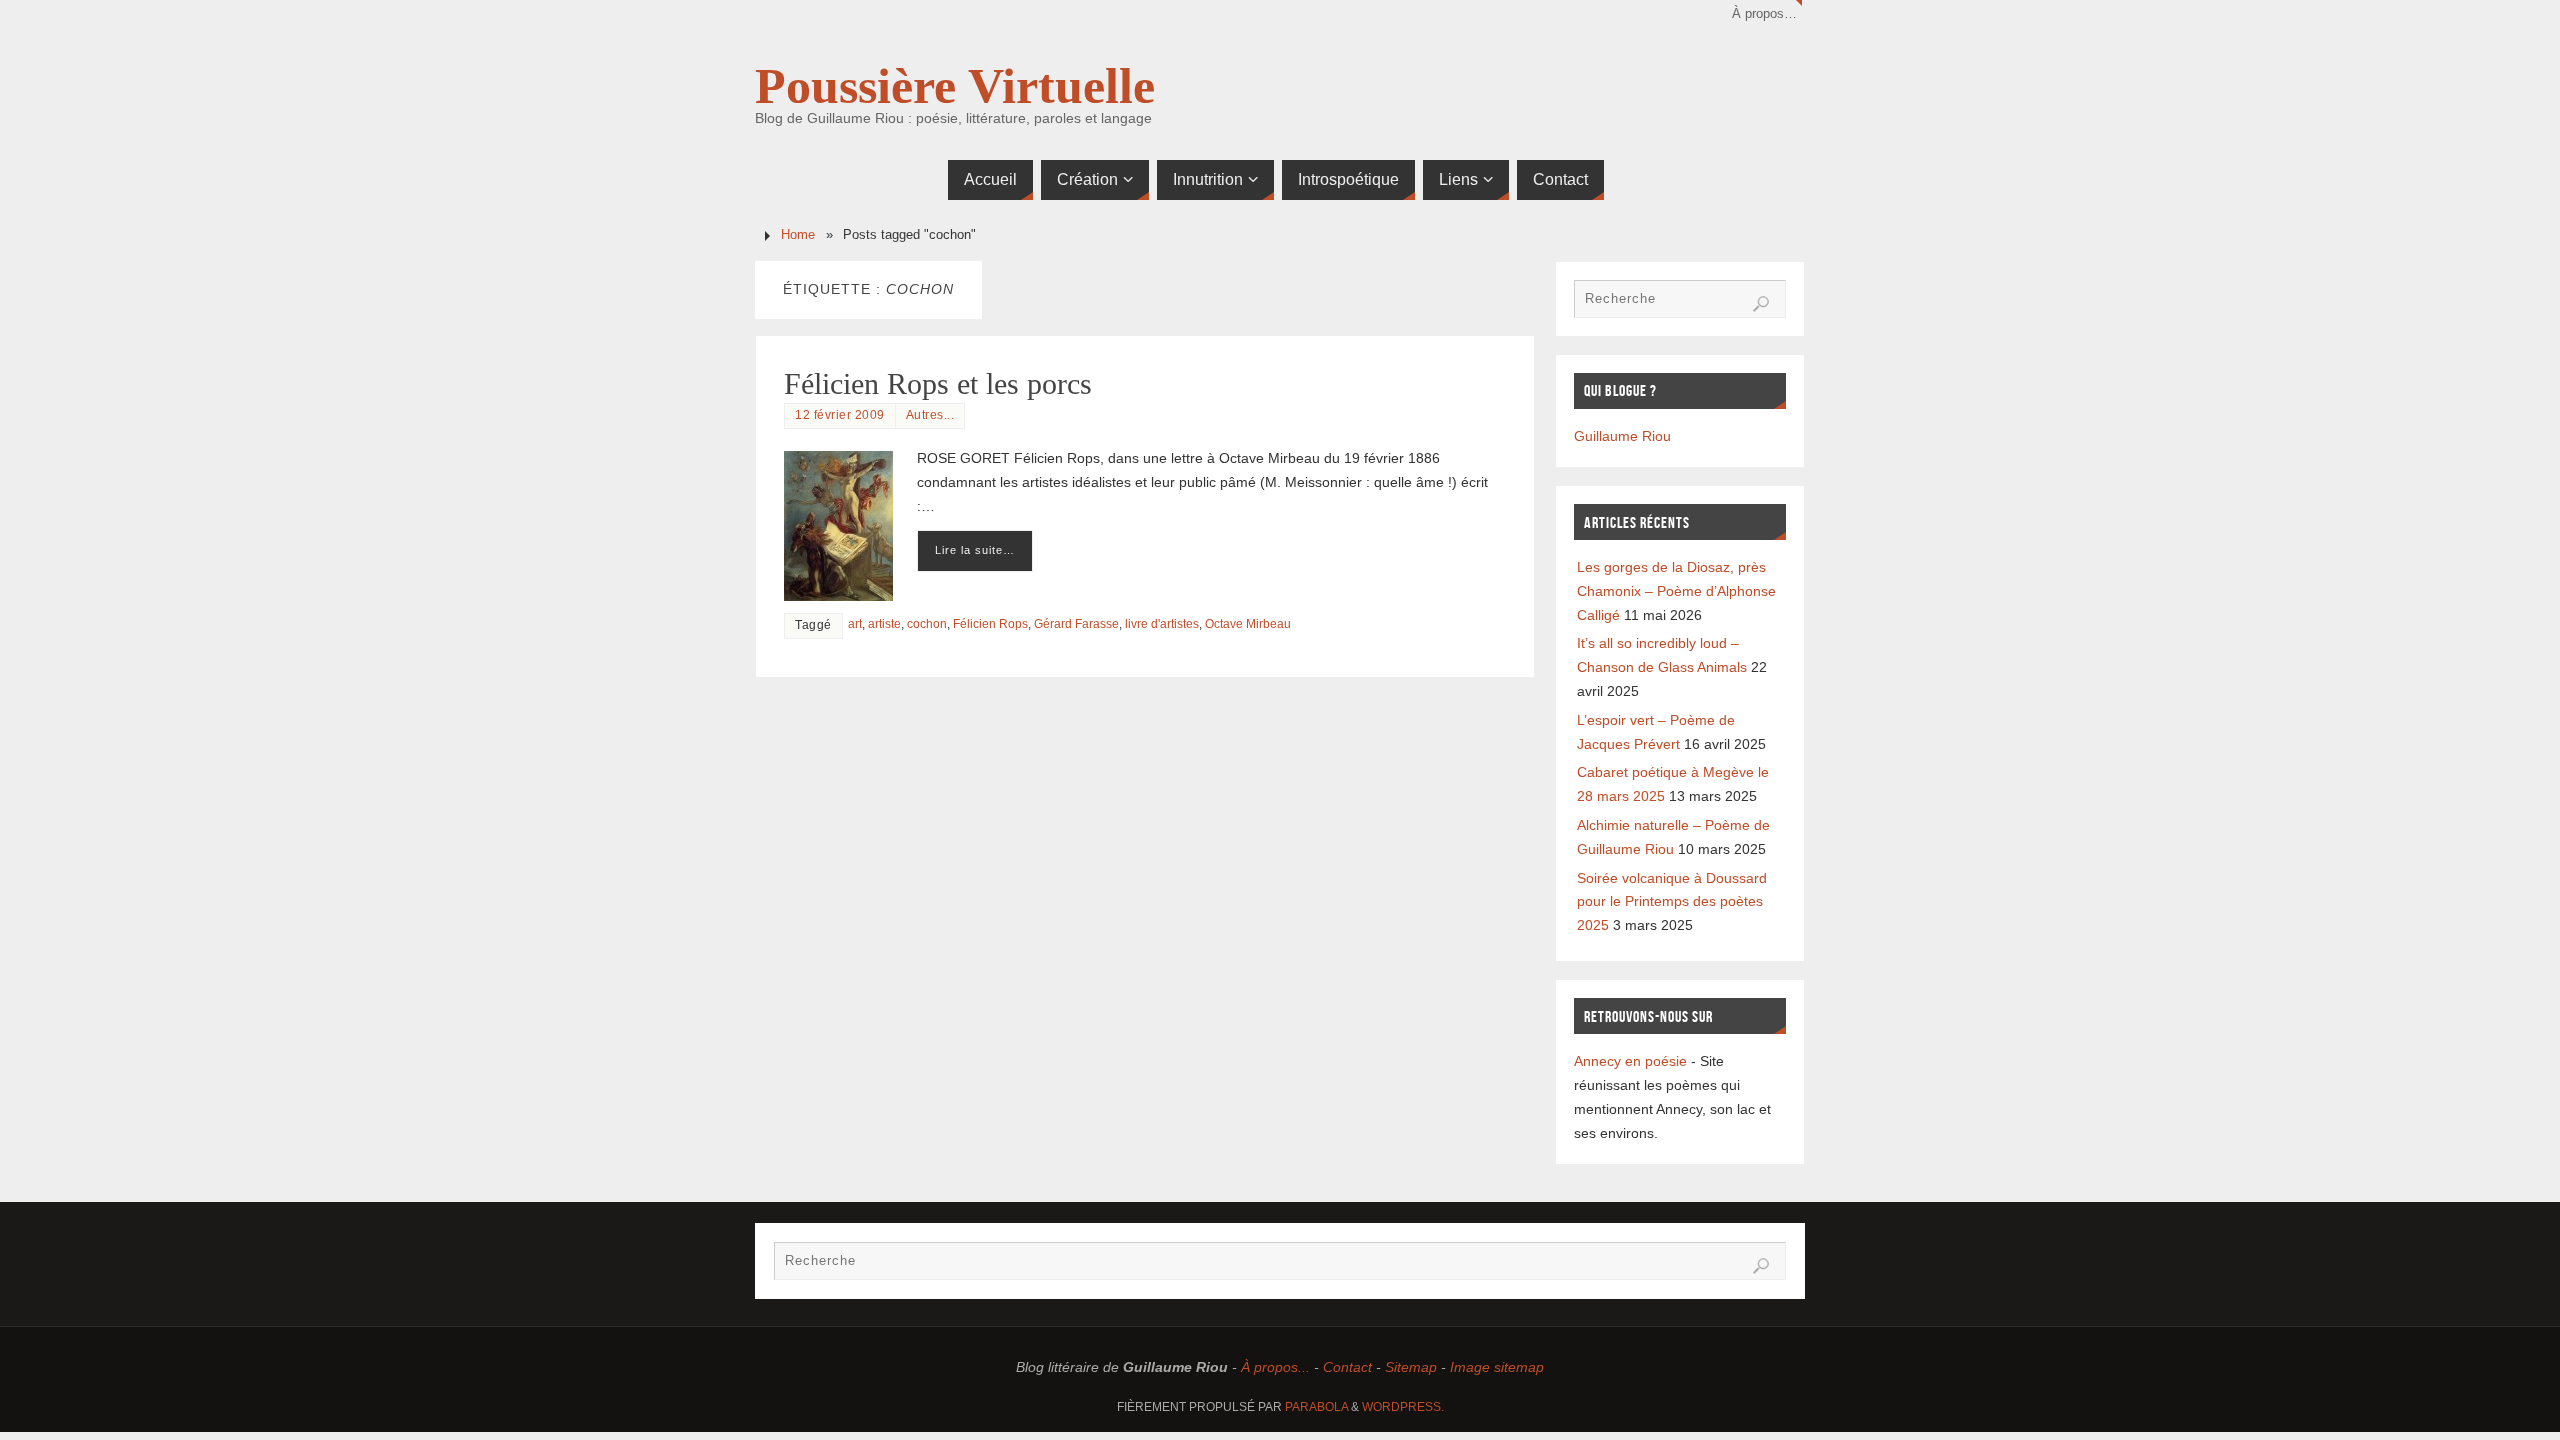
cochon (927, 624)
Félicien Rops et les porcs (938, 383)
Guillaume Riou (1622, 436)
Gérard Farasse (1076, 624)
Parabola (1316, 1407)
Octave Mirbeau (1248, 624)
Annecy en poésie (1630, 1061)
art (855, 624)
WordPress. (1403, 1407)
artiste (884, 624)
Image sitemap (1497, 1367)
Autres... (930, 415)
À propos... (1275, 1367)
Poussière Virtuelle (955, 86)
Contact (1347, 1367)
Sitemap (1411, 1367)
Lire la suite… (975, 550)
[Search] (1761, 304)
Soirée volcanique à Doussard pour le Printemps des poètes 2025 (1672, 902)
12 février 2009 (840, 415)
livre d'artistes (1162, 624)
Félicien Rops (990, 624)
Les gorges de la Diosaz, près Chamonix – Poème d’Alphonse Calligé (1676, 591)
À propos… (1764, 14)
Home (798, 235)
